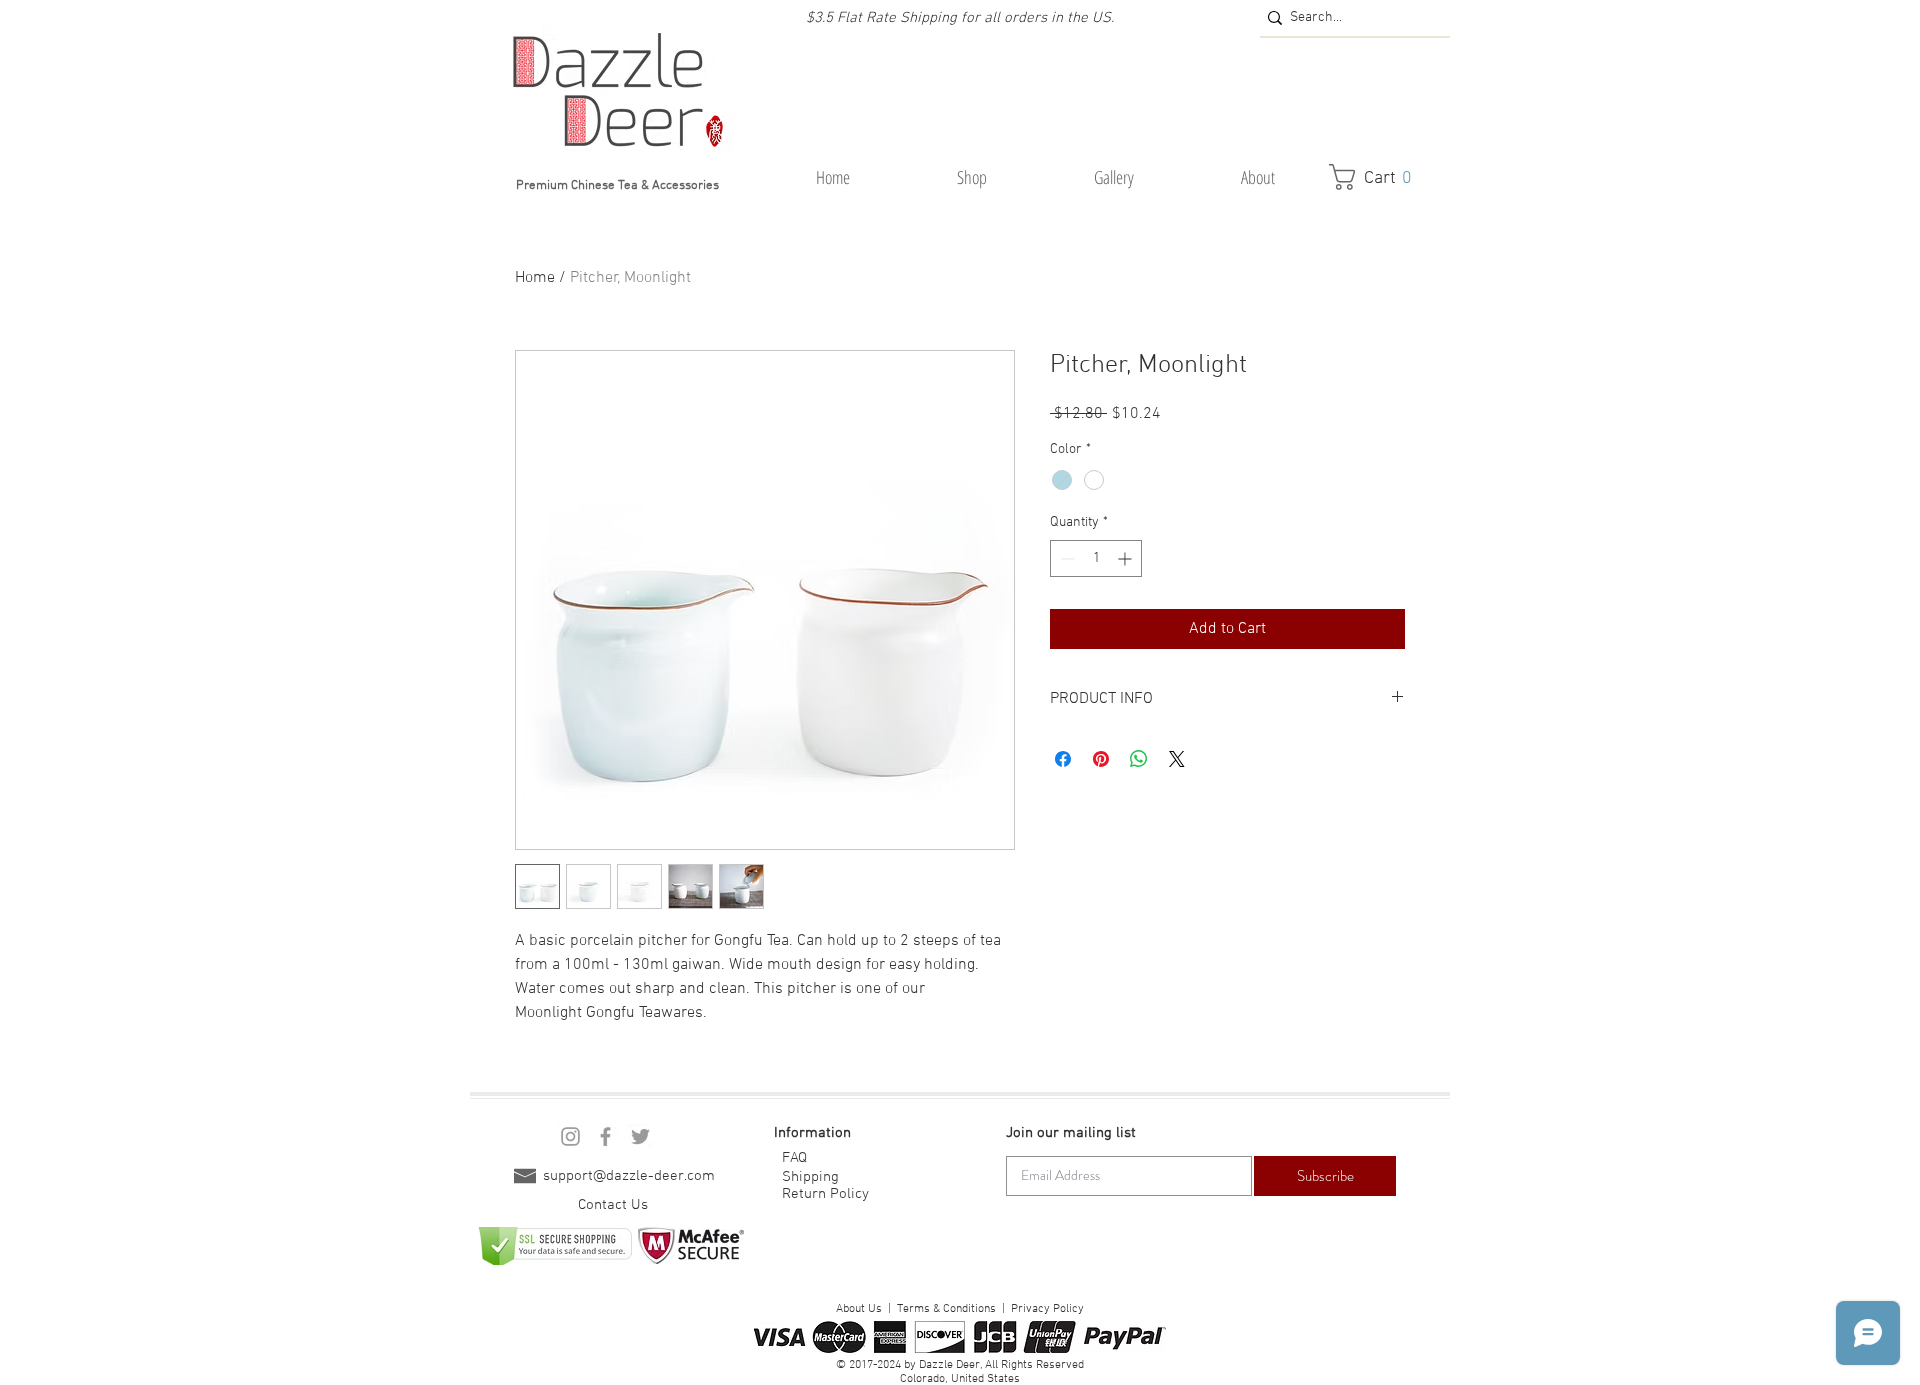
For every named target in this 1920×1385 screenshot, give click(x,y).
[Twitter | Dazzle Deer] (640, 1136)
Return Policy (825, 1194)
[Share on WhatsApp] (1139, 759)
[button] (971, 177)
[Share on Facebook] (1063, 759)
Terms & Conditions (946, 1309)
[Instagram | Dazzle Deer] (570, 1136)
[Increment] (1126, 558)
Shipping (810, 1177)
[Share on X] (1177, 759)
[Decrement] (1065, 558)
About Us (859, 1309)
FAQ (794, 1158)
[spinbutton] (1096, 558)
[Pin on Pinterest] (1101, 759)
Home (535, 278)
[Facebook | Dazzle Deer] (605, 1136)
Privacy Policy (1047, 1309)
